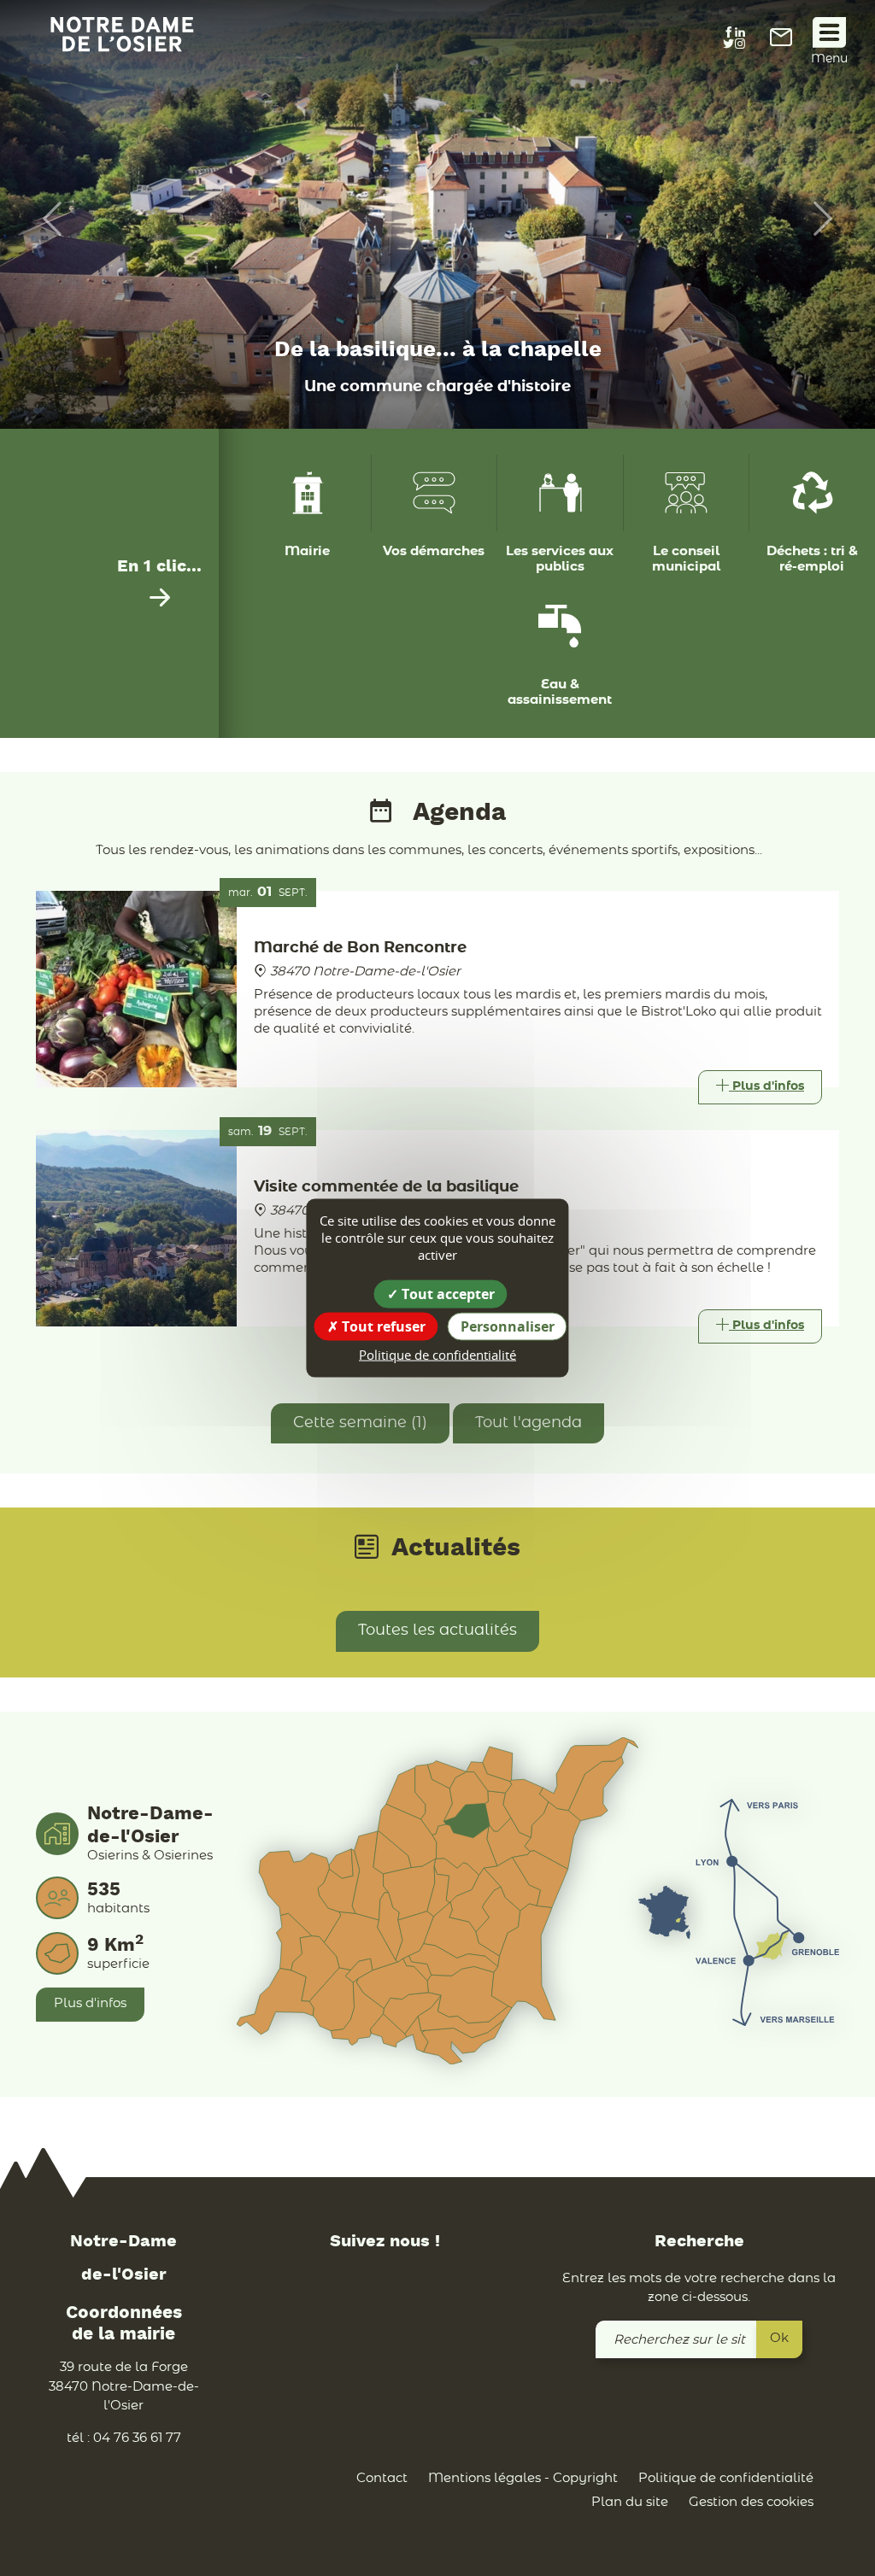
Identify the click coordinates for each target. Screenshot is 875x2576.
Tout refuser (382, 1326)
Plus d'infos (90, 2003)
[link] (781, 42)
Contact (382, 2478)
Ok (779, 2338)
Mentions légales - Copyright (523, 2478)
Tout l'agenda (529, 1423)
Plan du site (630, 2502)
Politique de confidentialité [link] (437, 1355)
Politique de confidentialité (726, 2478)
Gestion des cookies (751, 2502)
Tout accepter (446, 1294)
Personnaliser (508, 1326)
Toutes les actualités (437, 1630)
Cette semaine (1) (360, 1423)
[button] (44, 219)
